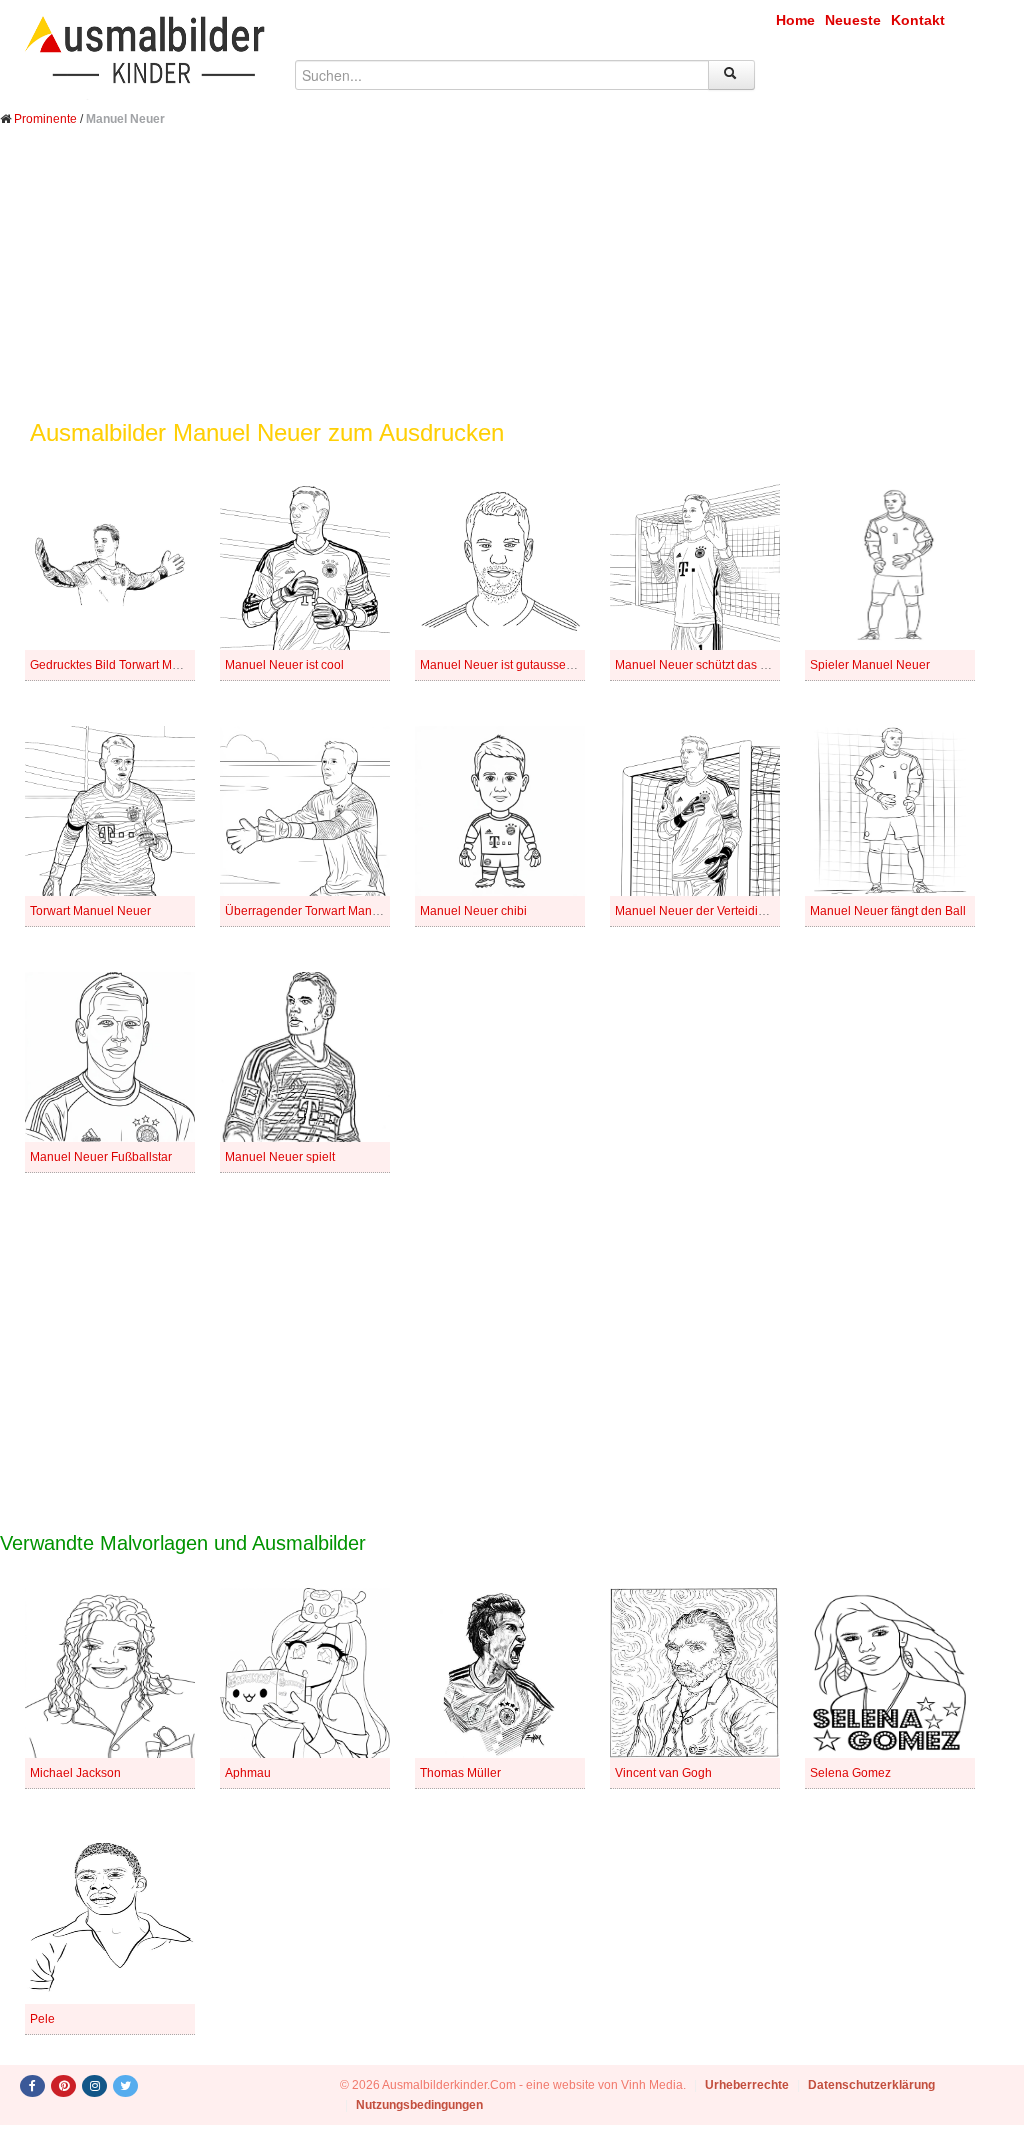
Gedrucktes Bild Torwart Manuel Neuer (135, 665)
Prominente (45, 119)
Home (795, 20)
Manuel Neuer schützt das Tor (696, 665)
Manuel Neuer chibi (473, 911)
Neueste (853, 20)
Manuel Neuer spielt (280, 1157)
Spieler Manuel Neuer (870, 665)
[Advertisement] (512, 288)
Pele (42, 2019)
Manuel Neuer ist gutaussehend (507, 665)
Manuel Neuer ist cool (284, 665)
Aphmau (248, 1773)
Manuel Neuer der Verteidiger (695, 911)
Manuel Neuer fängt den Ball (888, 911)
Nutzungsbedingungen (419, 2105)
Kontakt (918, 20)
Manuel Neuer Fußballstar (101, 1157)
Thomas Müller (460, 1773)
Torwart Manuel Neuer (90, 911)
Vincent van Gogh (663, 1773)
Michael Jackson (75, 1773)
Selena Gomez (850, 1773)
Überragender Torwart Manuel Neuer (325, 911)
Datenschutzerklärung (871, 2085)
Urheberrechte (747, 2085)
